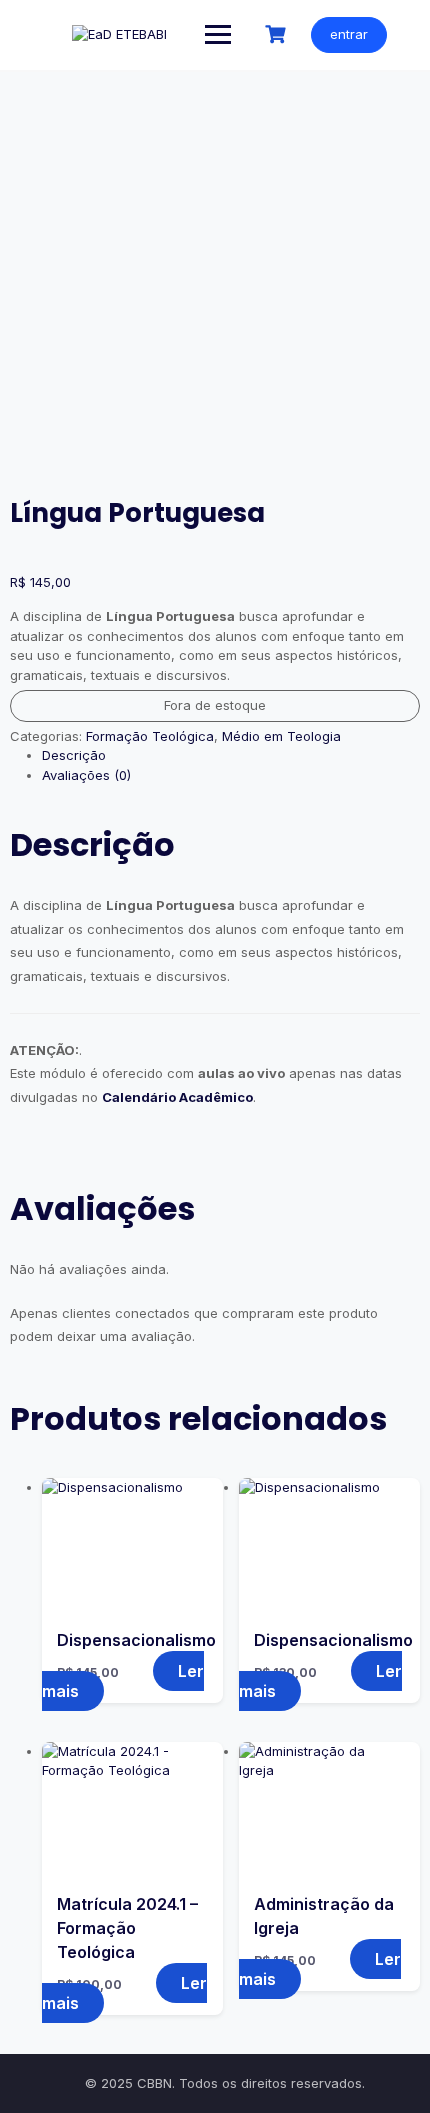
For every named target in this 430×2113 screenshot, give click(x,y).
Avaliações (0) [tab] (86, 775)
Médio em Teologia (281, 736)
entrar (349, 34)
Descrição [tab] (74, 755)
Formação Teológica (150, 736)
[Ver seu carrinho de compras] (278, 34)
